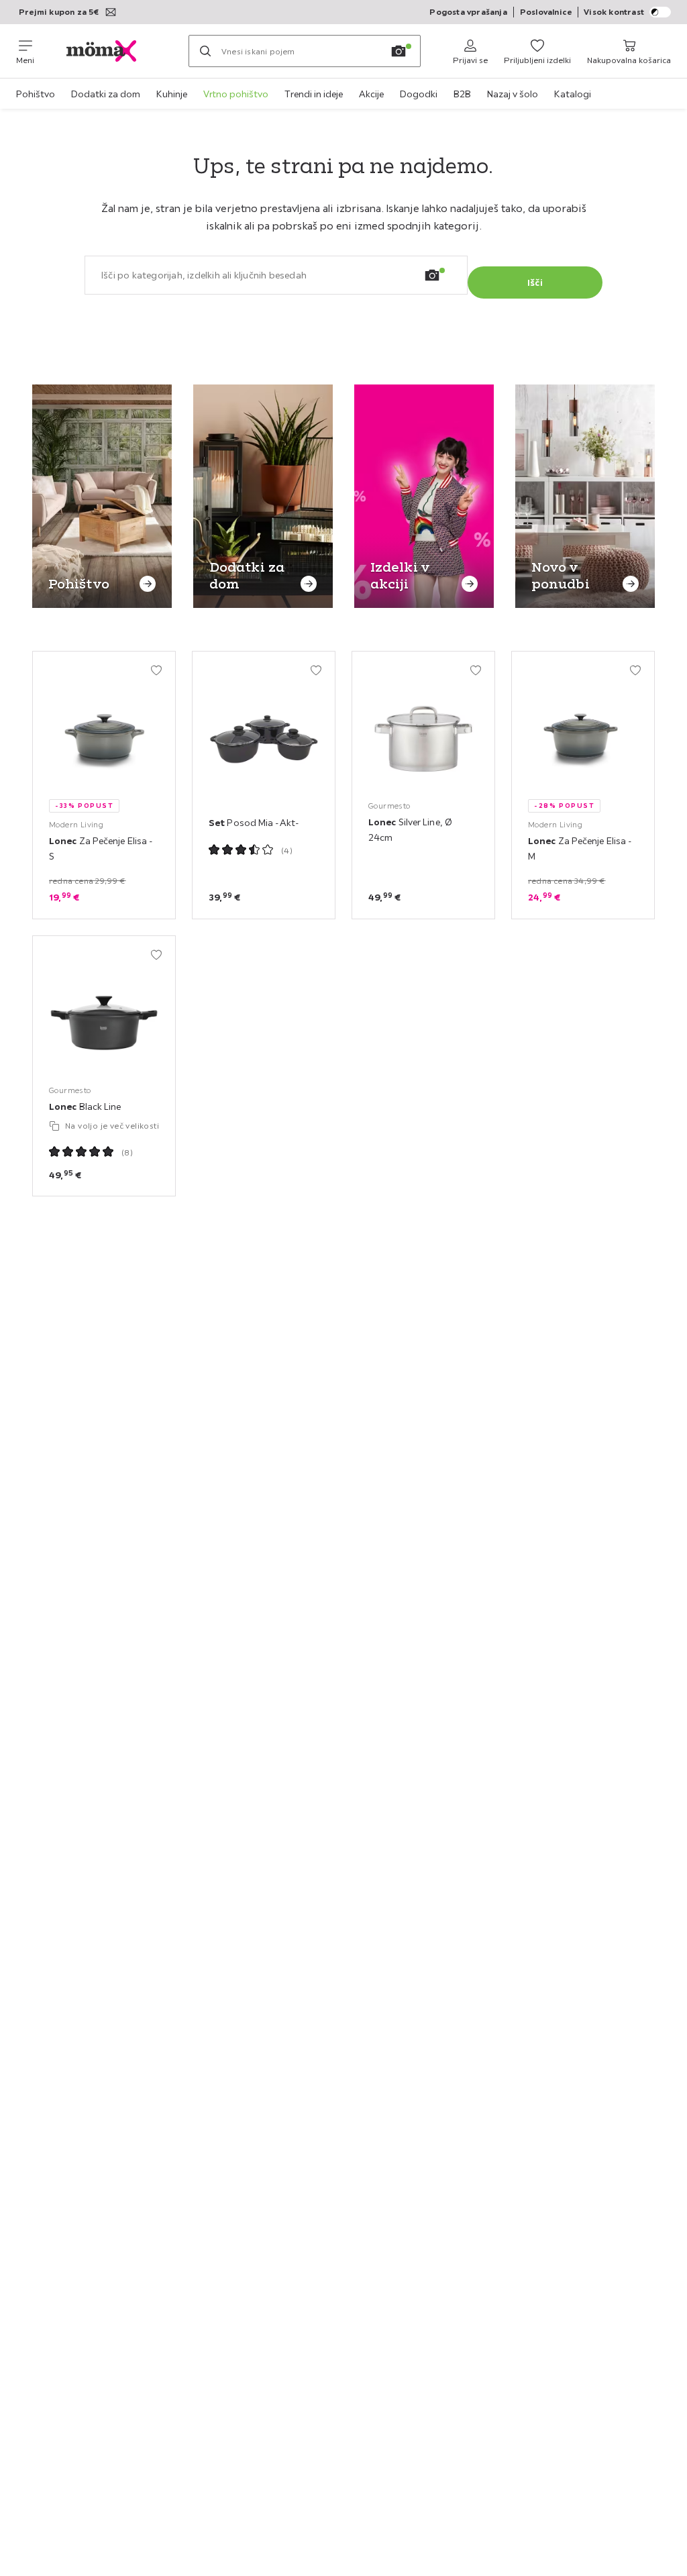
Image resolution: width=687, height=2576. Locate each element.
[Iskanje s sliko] (399, 51)
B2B (462, 94)
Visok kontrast (614, 12)
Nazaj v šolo (513, 94)
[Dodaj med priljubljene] (156, 670)
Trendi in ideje (314, 94)
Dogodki (419, 94)
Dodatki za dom (106, 94)
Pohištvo (36, 94)
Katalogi (573, 94)
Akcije (371, 94)
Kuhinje (172, 94)
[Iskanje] (205, 51)
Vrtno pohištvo (236, 94)
